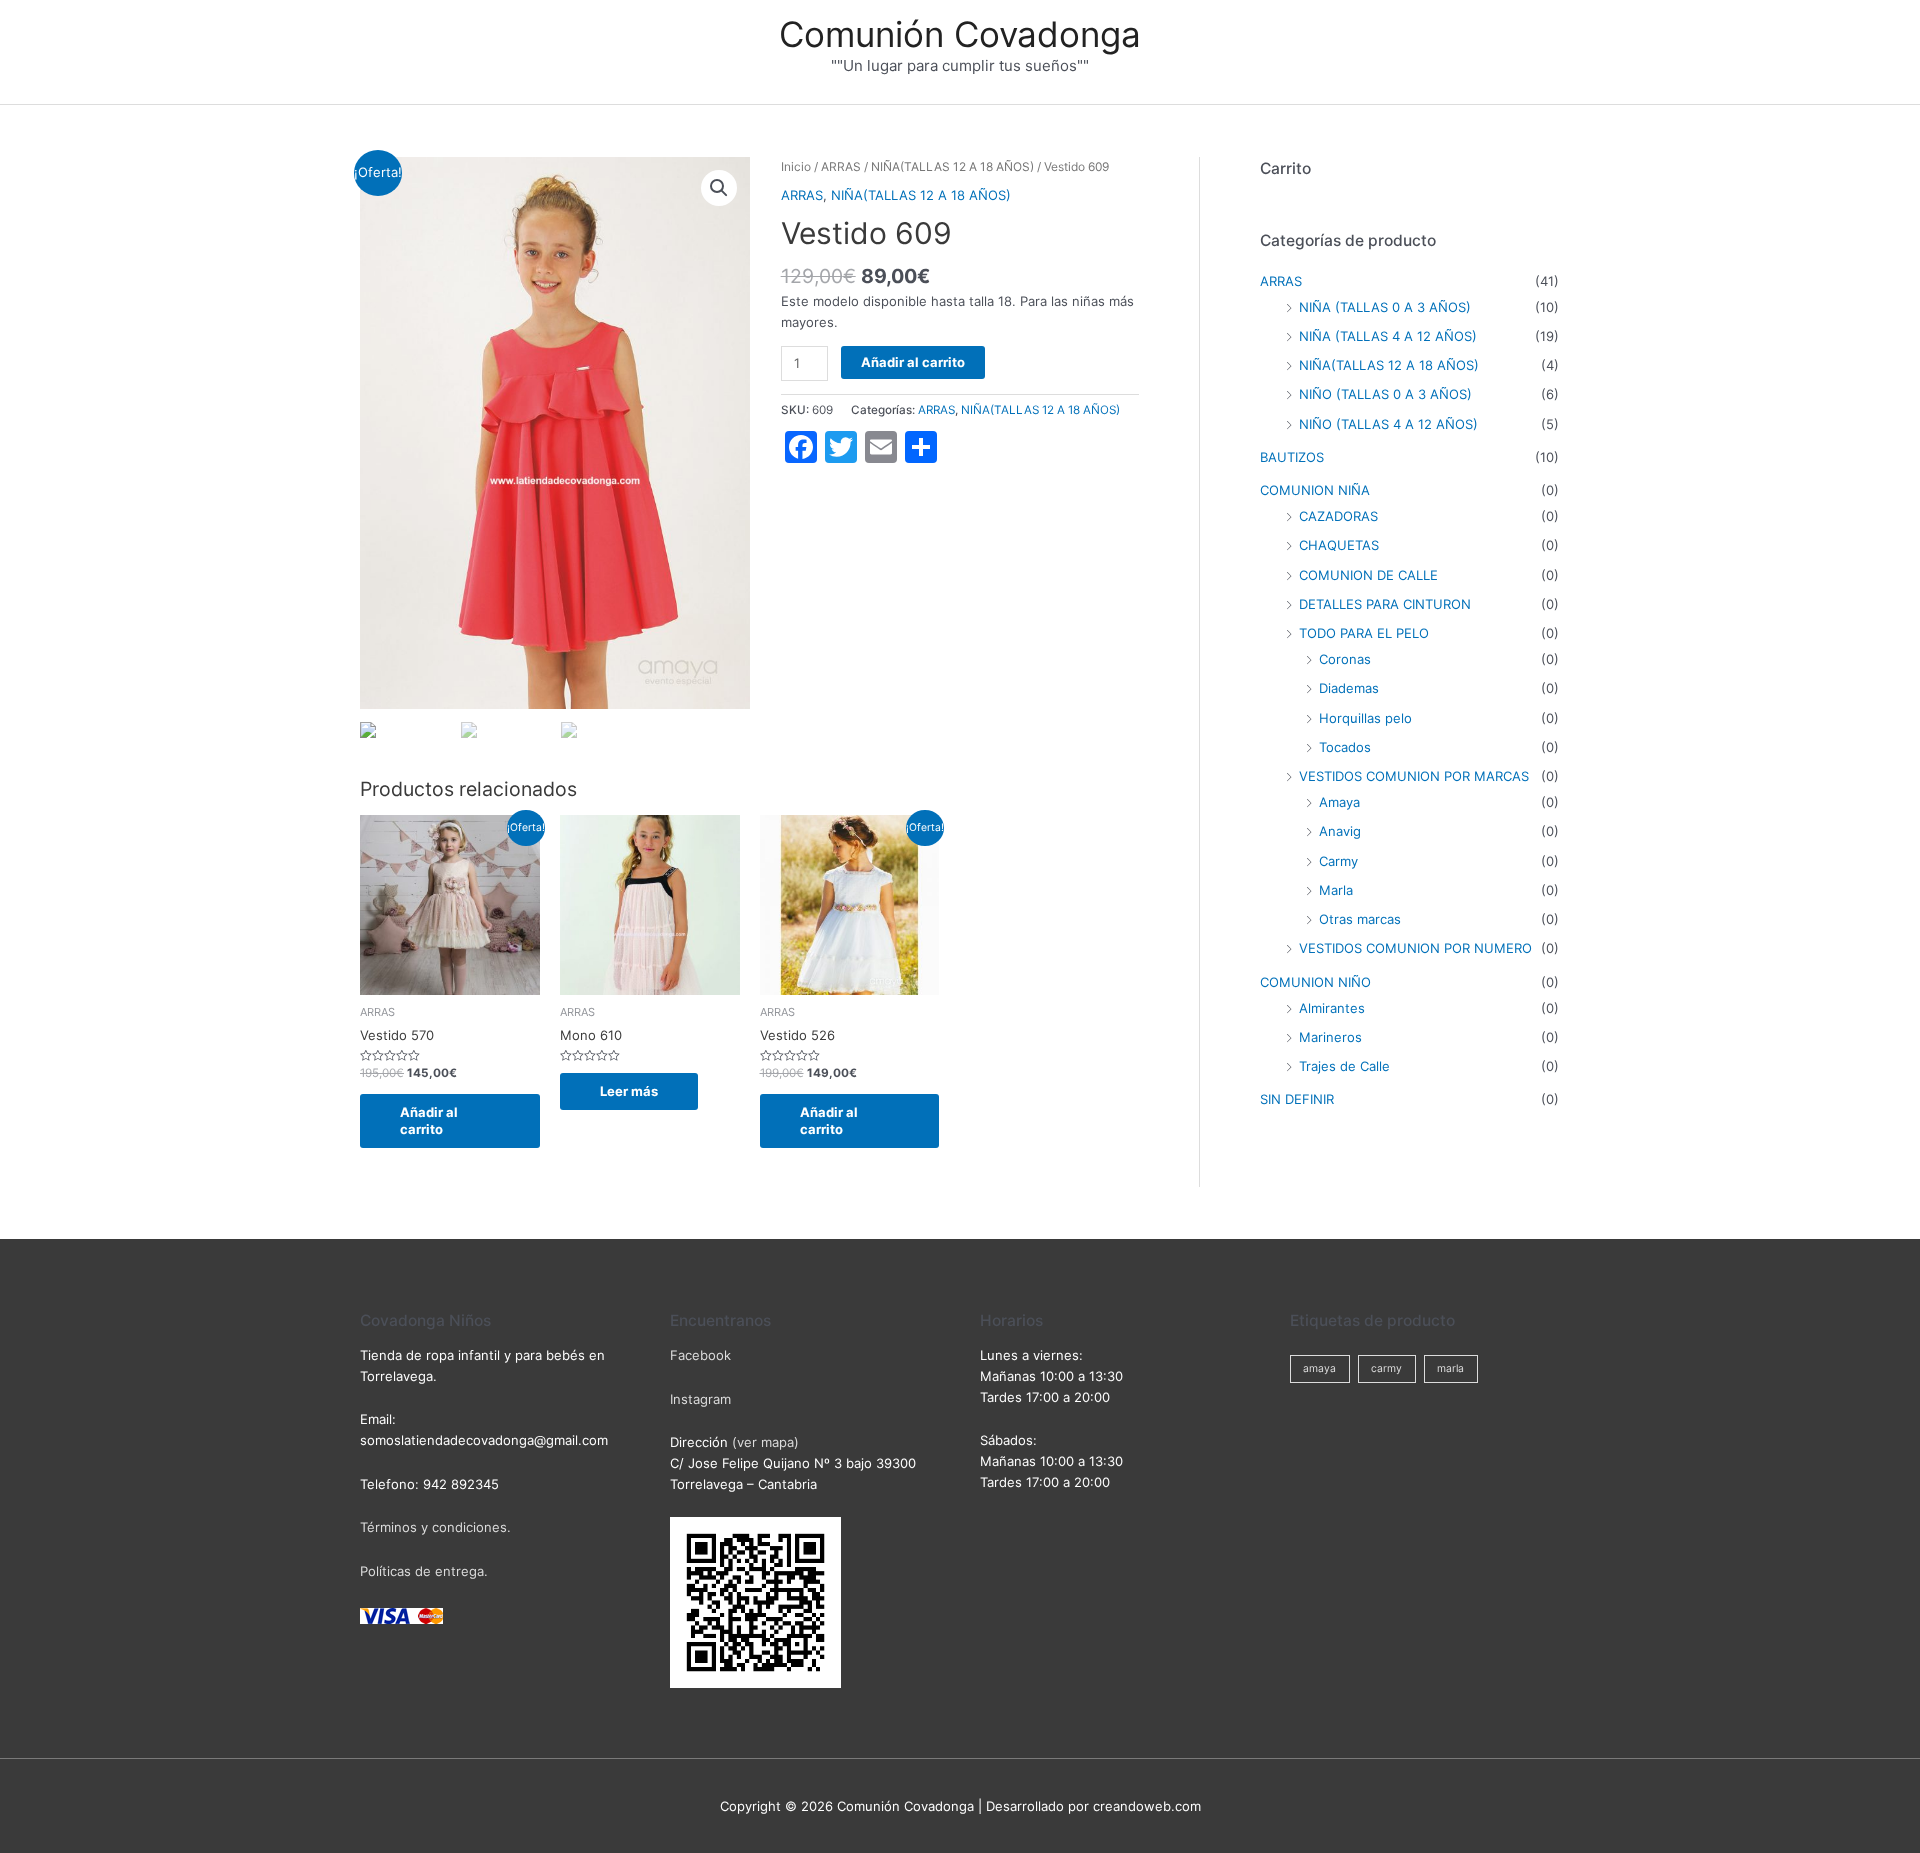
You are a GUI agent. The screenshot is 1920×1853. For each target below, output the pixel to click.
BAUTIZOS (1292, 457)
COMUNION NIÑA (1315, 490)
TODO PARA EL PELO (1364, 633)
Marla (1336, 890)
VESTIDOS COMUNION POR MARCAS (1414, 776)
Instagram (700, 1399)
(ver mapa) (765, 1442)
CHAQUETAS (1339, 545)
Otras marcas (1360, 919)
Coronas (1345, 659)
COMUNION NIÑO (1315, 982)
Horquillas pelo (1365, 718)
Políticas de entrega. (424, 1571)
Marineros (1330, 1037)
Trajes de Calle (1344, 1066)
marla (1450, 1368)
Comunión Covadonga (960, 34)
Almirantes (1332, 1008)
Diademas (1349, 688)
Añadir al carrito (913, 362)
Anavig (1340, 831)
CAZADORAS (1338, 516)
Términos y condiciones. (435, 1527)
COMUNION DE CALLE (1368, 575)
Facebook (700, 1355)
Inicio (796, 166)
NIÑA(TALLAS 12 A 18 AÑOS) (952, 166)
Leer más (629, 1091)
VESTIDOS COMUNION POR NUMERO (1415, 948)
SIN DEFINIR (1297, 1099)
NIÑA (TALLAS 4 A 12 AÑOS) (1388, 336)
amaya (1319, 1368)
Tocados (1345, 747)
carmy (1386, 1368)
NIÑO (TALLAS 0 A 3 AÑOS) (1385, 394)
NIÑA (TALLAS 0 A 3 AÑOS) (1385, 307)
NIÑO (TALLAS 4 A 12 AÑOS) (1388, 424)
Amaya (1339, 802)
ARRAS (841, 166)
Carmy (1338, 861)
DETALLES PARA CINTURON (1385, 604)
